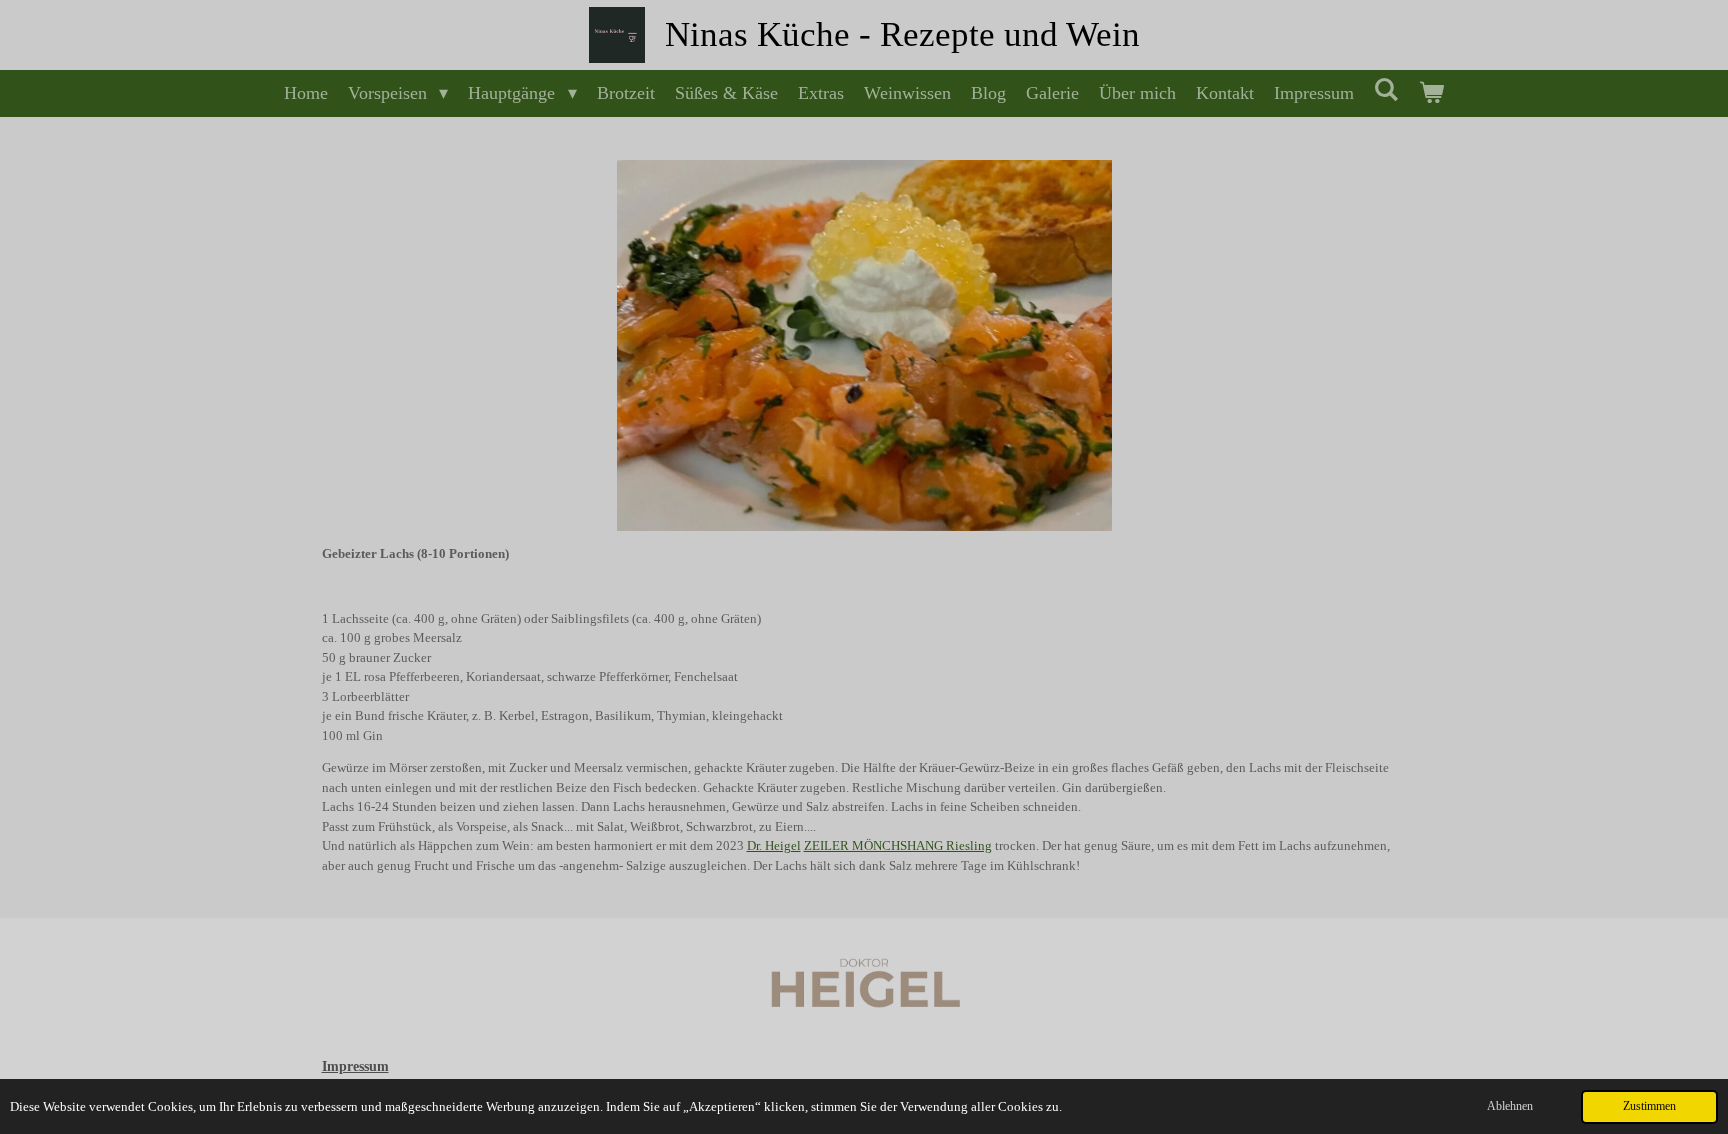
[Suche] (1386, 90)
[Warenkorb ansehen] (1431, 93)
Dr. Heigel (774, 845)
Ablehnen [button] (1510, 1106)
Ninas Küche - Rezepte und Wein (902, 34)
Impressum (355, 1066)
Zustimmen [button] (1649, 1106)
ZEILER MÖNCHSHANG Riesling (898, 845)
